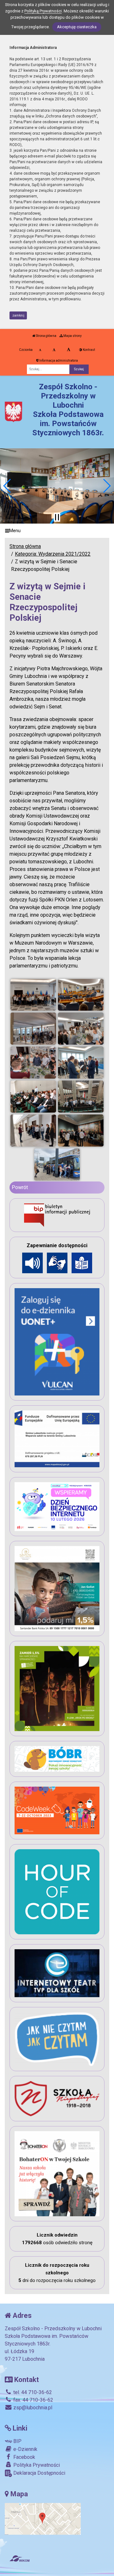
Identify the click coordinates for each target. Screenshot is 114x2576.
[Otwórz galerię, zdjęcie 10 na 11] (81, 1131)
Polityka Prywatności (36, 2465)
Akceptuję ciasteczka (77, 27)
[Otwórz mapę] (43, 2519)
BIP (17, 2441)
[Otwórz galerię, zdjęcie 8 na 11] (81, 1097)
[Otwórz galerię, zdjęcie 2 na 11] (81, 995)
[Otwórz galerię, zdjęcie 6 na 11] (81, 1063)
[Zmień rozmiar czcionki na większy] (54, 350)
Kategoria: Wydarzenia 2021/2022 (53, 554)
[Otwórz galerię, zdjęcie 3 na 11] (33, 1029)
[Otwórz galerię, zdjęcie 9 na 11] (33, 1131)
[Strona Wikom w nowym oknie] (19, 2559)
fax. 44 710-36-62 (33, 2400)
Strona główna (46, 336)
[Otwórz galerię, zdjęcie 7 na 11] (33, 1097)
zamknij (18, 315)
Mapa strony (72, 336)
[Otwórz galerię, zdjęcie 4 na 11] (81, 1029)
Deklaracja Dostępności (39, 2473)
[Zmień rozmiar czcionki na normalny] (40, 350)
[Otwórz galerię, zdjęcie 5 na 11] (33, 1063)
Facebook (24, 2457)
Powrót (20, 1187)
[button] (7, 486)
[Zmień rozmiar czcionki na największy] (69, 350)
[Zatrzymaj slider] (57, 517)
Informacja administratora (58, 361)
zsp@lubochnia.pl (32, 2408)
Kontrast (89, 350)
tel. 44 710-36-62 (32, 2392)
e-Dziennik (25, 2449)
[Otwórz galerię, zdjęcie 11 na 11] (57, 1164)
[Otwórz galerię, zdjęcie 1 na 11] (33, 995)
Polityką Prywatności (43, 11)
